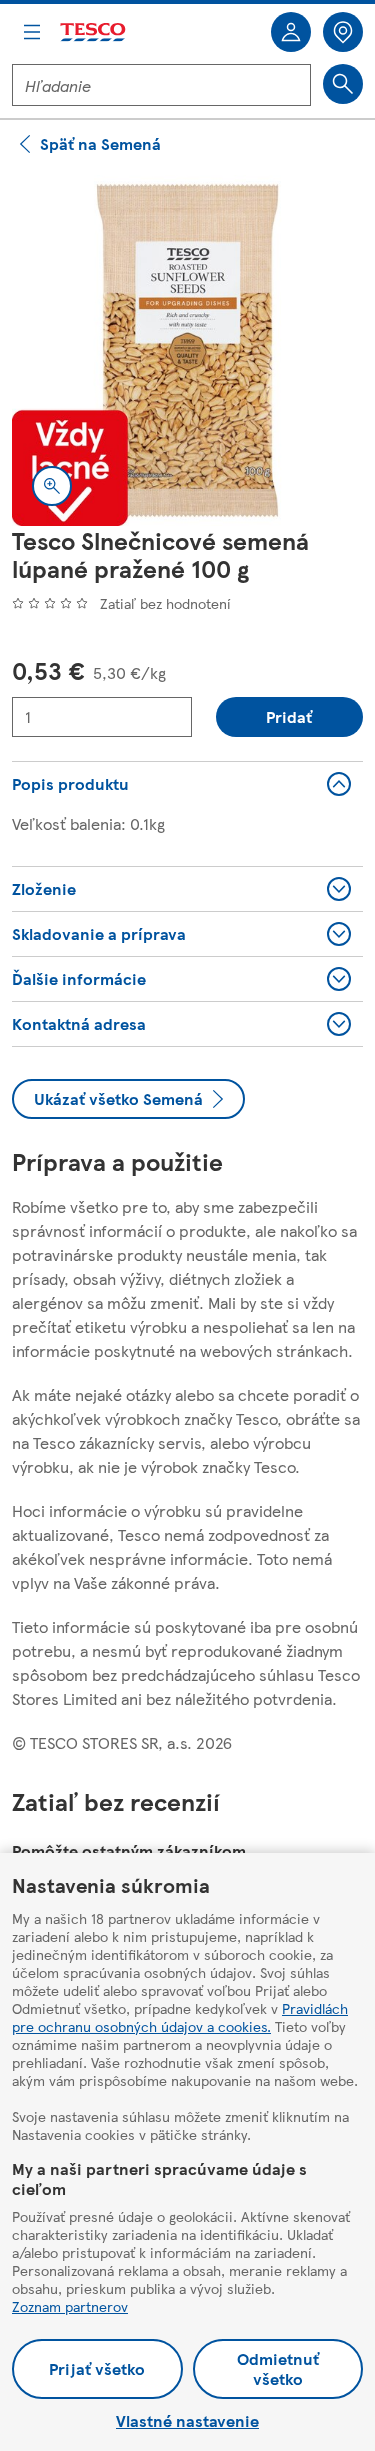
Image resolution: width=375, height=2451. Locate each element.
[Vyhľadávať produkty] (343, 84)
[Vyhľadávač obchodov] (343, 32)
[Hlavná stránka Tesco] (94, 32)
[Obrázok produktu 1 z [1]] (187, 350)
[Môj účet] (291, 32)
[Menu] (32, 32)
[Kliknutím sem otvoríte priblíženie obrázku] (52, 486)
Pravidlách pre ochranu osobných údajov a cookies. (180, 2017)
